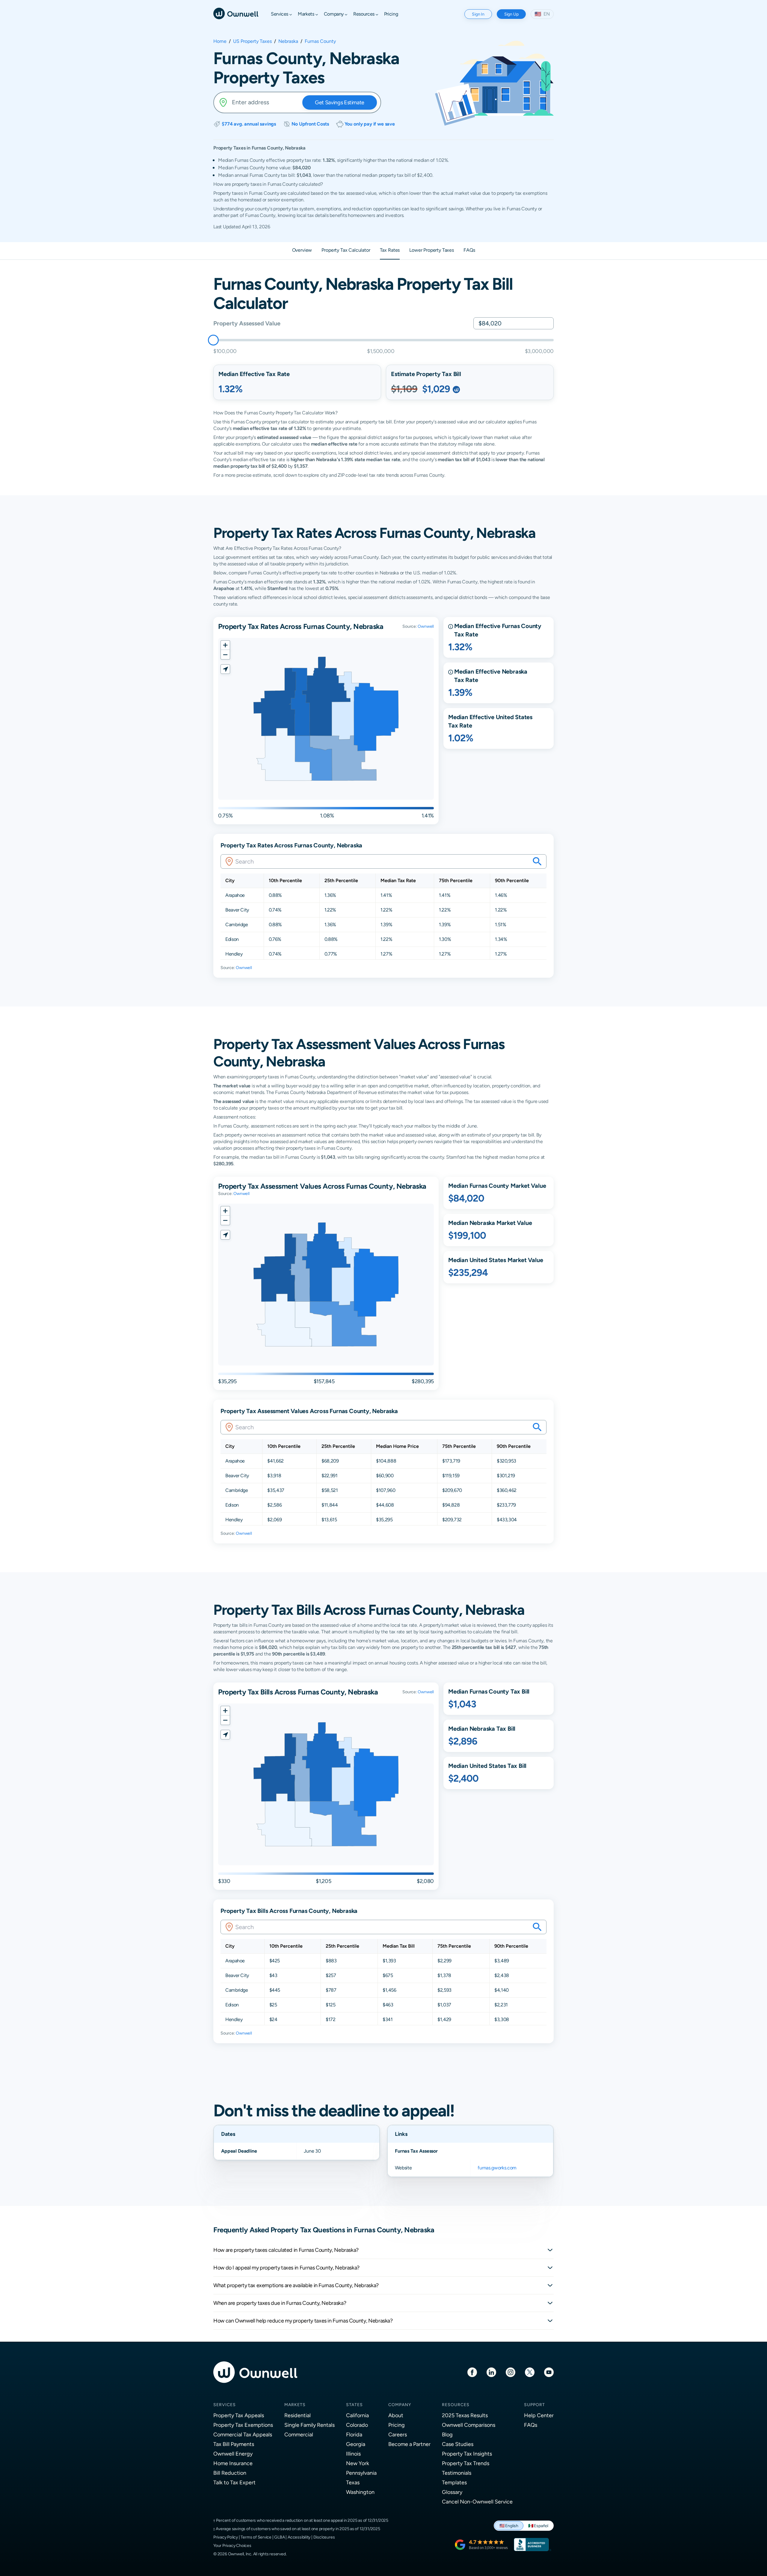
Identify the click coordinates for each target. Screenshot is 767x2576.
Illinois (353, 2454)
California (357, 2415)
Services (225, 2405)
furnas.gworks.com (497, 2168)
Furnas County (320, 41)
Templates (454, 2482)
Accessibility (299, 2537)
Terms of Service (256, 2537)
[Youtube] (549, 2372)
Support (535, 2405)
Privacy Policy (226, 2537)
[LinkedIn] (491, 2372)
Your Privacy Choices (232, 2545)
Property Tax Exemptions (243, 2425)
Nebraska (288, 41)
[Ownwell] (236, 13)
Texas (353, 2482)
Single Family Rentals (309, 2425)
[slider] (213, 340)
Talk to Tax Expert (234, 2482)
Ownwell (426, 626)
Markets (295, 2405)
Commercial (299, 2434)
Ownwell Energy (233, 2454)
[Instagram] (511, 2372)
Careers (398, 2434)
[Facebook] (472, 2372)
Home (220, 41)
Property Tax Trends (466, 2463)
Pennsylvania (361, 2473)
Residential (298, 2415)
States (354, 2405)
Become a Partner (409, 2444)
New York (358, 2463)
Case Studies (458, 2444)
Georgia (356, 2444)
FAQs (531, 2425)
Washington (360, 2492)
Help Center (539, 2415)
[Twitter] (530, 2372)
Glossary (452, 2492)
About (396, 2415)
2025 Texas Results (465, 2415)
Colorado (357, 2425)
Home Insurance (233, 2463)
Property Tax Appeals (239, 2415)
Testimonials (457, 2473)
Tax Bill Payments (234, 2444)
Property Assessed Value (247, 323)
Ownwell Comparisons (469, 2425)
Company (400, 2405)
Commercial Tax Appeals (243, 2434)
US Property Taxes (252, 41)
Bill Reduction (230, 2473)
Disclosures (324, 2537)
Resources (456, 2405)
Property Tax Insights (467, 2454)
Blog (447, 2434)
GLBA (279, 2537)
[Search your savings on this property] (537, 861)
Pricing (397, 2425)
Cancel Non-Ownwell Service (477, 2502)
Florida (354, 2434)
